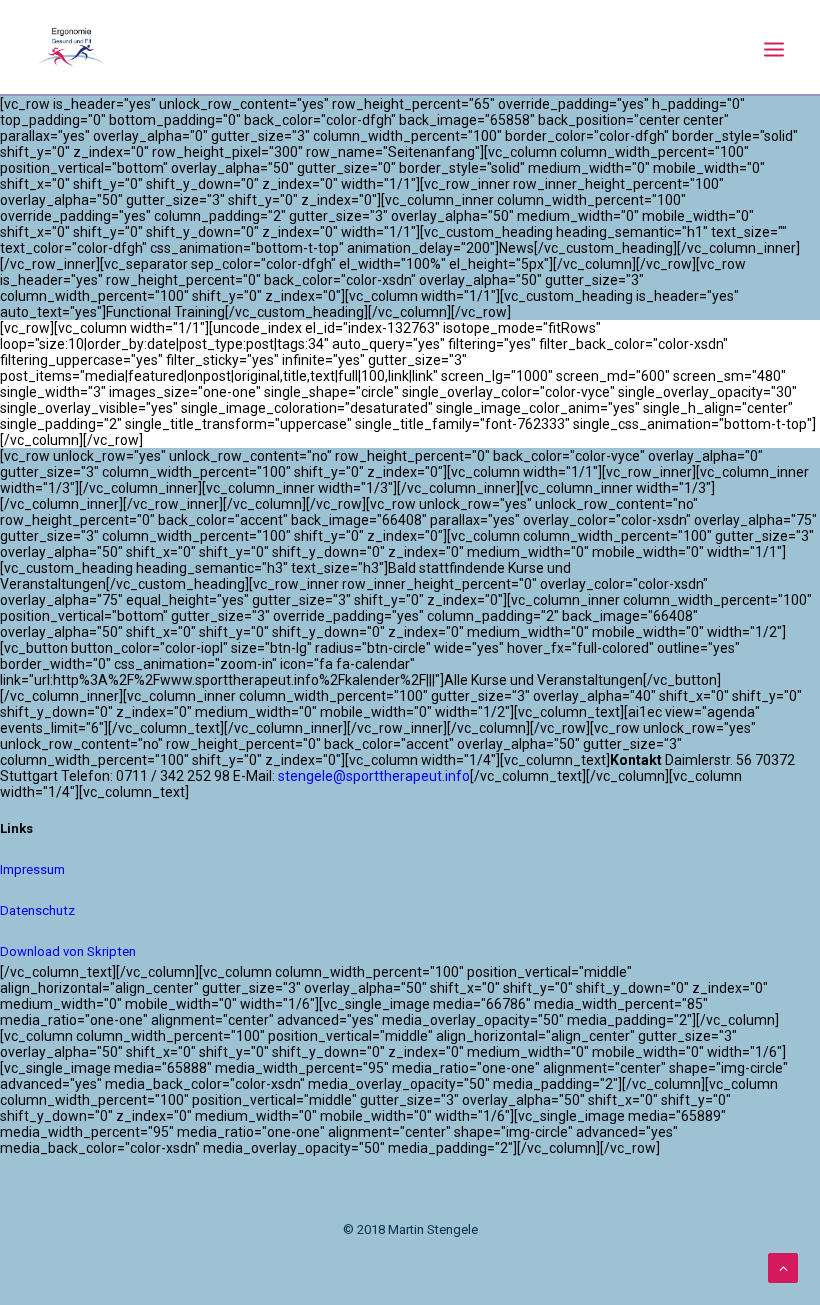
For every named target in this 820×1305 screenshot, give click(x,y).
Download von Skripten (68, 951)
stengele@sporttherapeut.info (374, 776)
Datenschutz (37, 910)
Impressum (32, 869)
